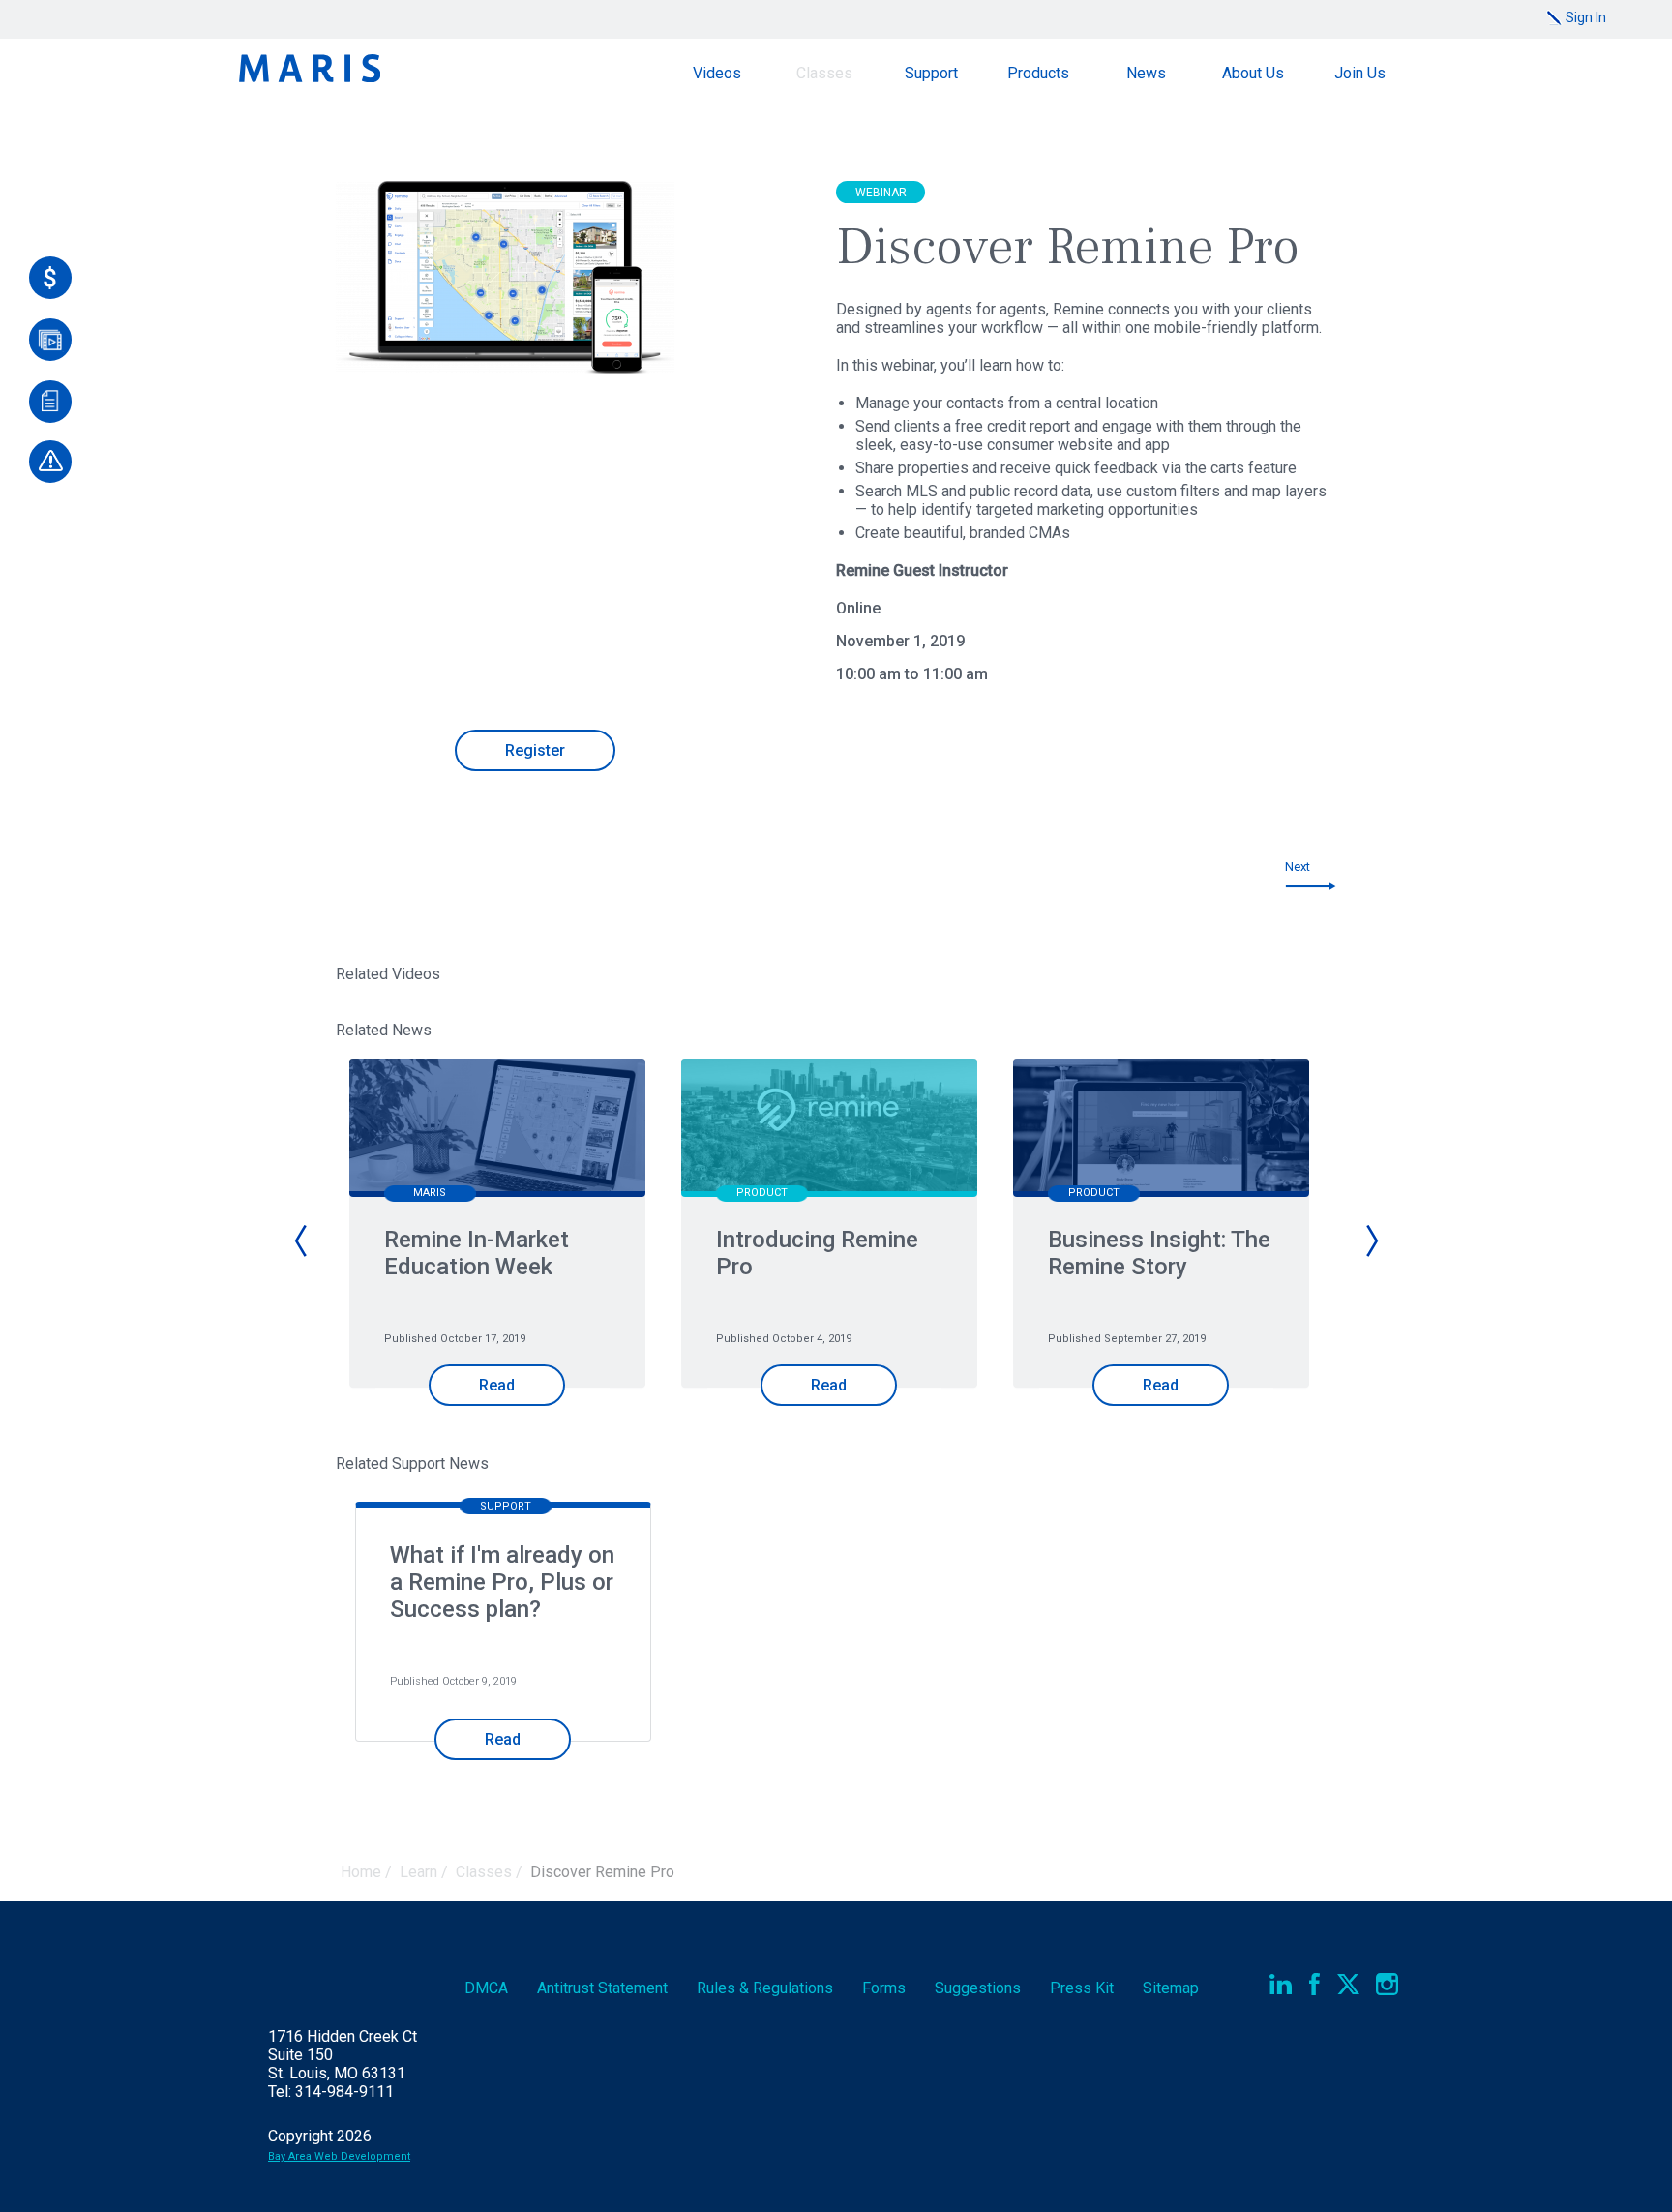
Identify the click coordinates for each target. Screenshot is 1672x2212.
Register (535, 750)
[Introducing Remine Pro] (829, 1130)
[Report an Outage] (50, 462)
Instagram (1387, 1984)
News (1146, 73)
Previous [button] (302, 1241)
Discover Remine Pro (602, 1872)
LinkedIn (1281, 1984)
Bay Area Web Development (339, 2156)
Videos (717, 73)
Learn (418, 1872)
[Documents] (50, 402)
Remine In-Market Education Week (477, 1253)
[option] (506, 1256)
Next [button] (1371, 1241)
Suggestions (978, 1988)
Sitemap (1171, 1988)
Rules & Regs (765, 1988)
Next (1298, 867)
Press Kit (1082, 1988)
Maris (310, 68)
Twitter (1348, 1984)
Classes (824, 73)
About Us (1253, 73)
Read (497, 1385)
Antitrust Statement (602, 1988)
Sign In (1586, 17)
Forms (884, 1988)
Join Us (1360, 73)
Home (361, 1872)
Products (1038, 73)
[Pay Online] (50, 278)
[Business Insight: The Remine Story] (1161, 1130)
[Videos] (50, 340)
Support (931, 73)
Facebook (1314, 1984)
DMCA (486, 1988)
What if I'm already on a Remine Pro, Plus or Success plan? (502, 1582)
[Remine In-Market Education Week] (497, 1130)
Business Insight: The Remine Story (1159, 1253)
